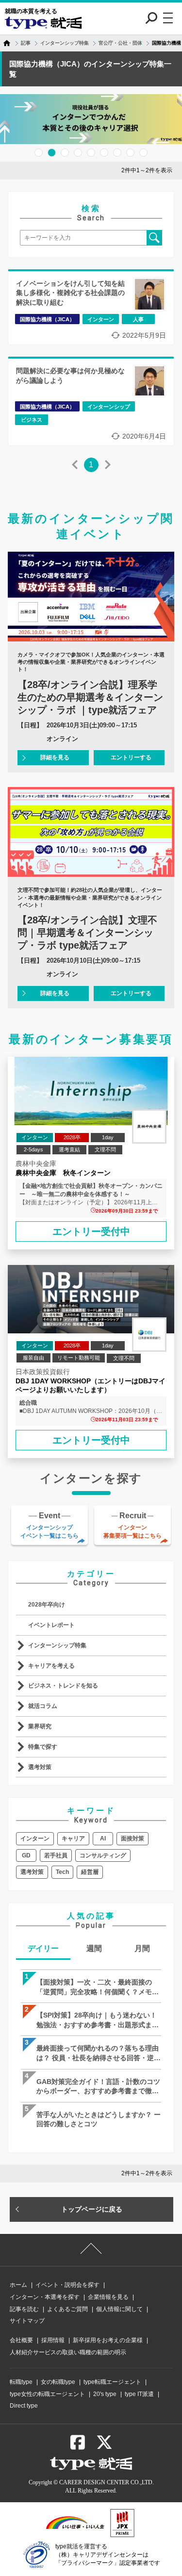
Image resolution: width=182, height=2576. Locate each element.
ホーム (18, 2285)
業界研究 (40, 1726)
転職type (21, 2382)
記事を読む (24, 2309)
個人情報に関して (119, 2309)
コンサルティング (103, 1855)
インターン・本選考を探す (45, 2297)
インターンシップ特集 (57, 1645)
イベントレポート (51, 1625)
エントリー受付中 (91, 1231)
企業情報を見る (108, 2297)
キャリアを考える (51, 1666)
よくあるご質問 (67, 2309)
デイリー (43, 1948)
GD (26, 1855)
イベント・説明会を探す (67, 2285)
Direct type (24, 2406)
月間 (142, 1948)
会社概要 (21, 2340)
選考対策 (40, 1767)
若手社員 (56, 1855)
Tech (62, 1872)
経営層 (90, 1872)
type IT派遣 (139, 2394)
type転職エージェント (112, 2382)
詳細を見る (55, 757)
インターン (35, 1838)
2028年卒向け (47, 1605)
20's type (105, 2394)
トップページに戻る (92, 2209)
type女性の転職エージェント (47, 2394)
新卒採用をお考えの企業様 (108, 2340)
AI (103, 1838)
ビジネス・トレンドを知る (63, 1686)
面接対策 (132, 1838)
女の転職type (58, 2382)
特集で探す (43, 1747)
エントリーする (131, 757)
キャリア (73, 1838)
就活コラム (43, 1706)
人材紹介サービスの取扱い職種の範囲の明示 (68, 2352)
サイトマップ (27, 2321)
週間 (94, 1948)
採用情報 (53, 2340)
